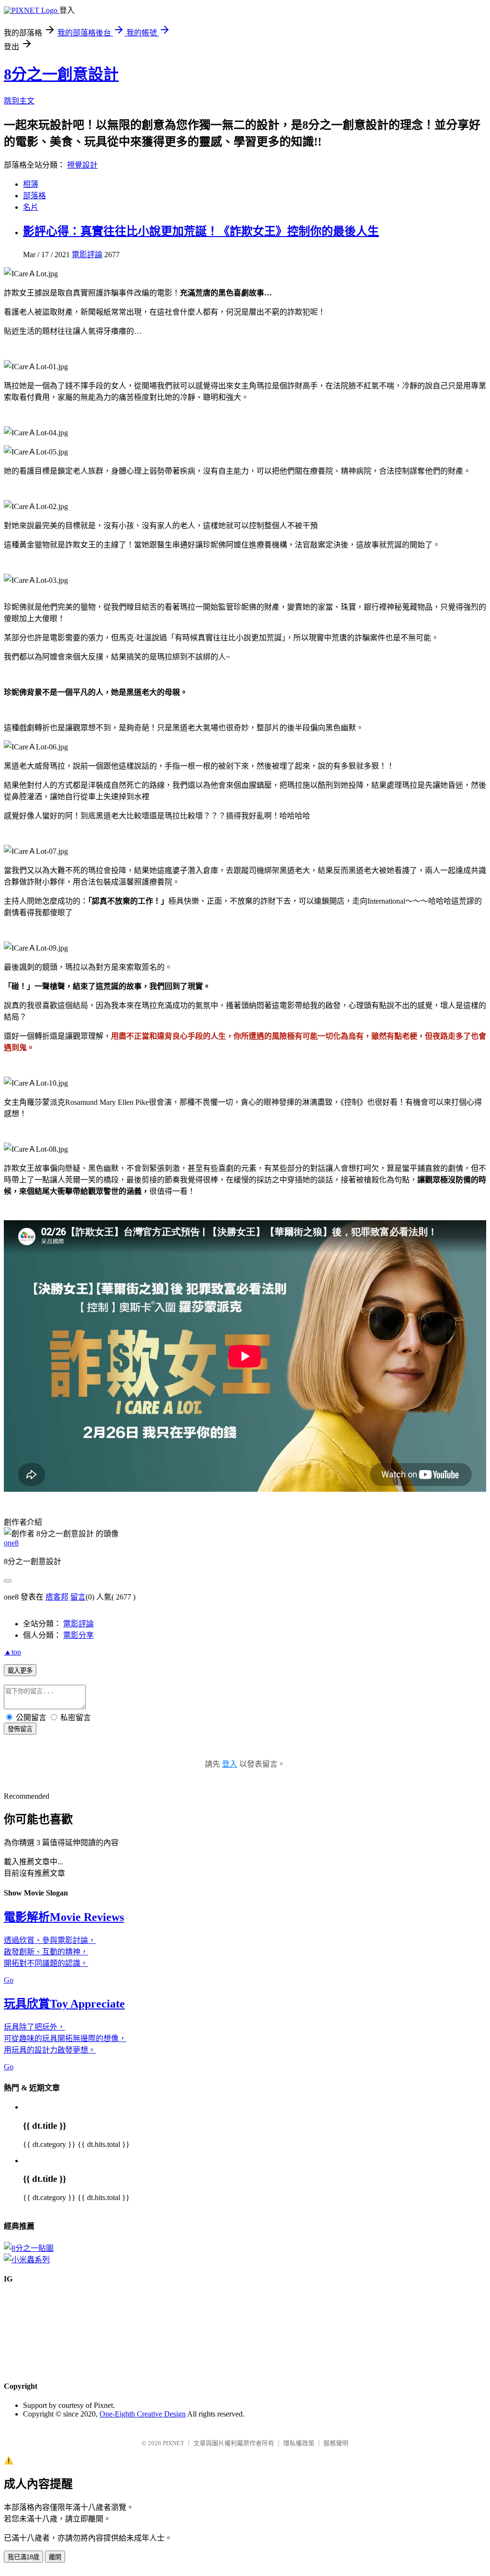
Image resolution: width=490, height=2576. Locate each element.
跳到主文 (19, 101)
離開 (55, 2557)
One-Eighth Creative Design (143, 2414)
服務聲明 (336, 2443)
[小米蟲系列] (27, 2260)
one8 (11, 1543)
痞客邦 (57, 1597)
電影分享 (78, 1635)
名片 (31, 207)
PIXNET (173, 2443)
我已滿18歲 (23, 2557)
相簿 (31, 184)
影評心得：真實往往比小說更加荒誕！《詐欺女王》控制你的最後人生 (201, 231)
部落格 (34, 196)
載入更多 (20, 1671)
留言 (78, 1597)
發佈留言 (20, 1729)
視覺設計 (82, 165)
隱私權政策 (299, 2443)
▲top (12, 1652)
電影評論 (87, 255)
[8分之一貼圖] (29, 2248)
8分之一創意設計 (61, 74)
